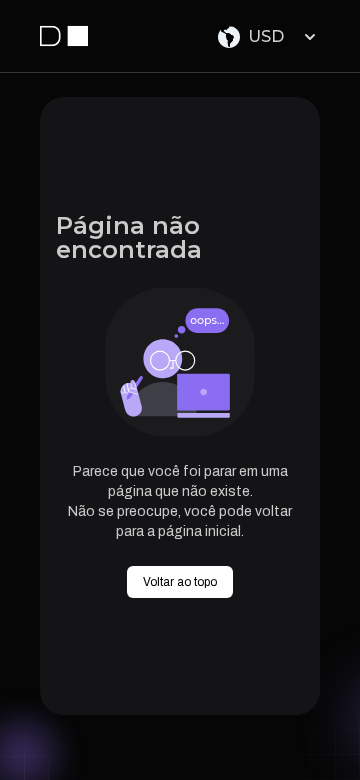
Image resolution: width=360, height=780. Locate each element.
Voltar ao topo (180, 582)
